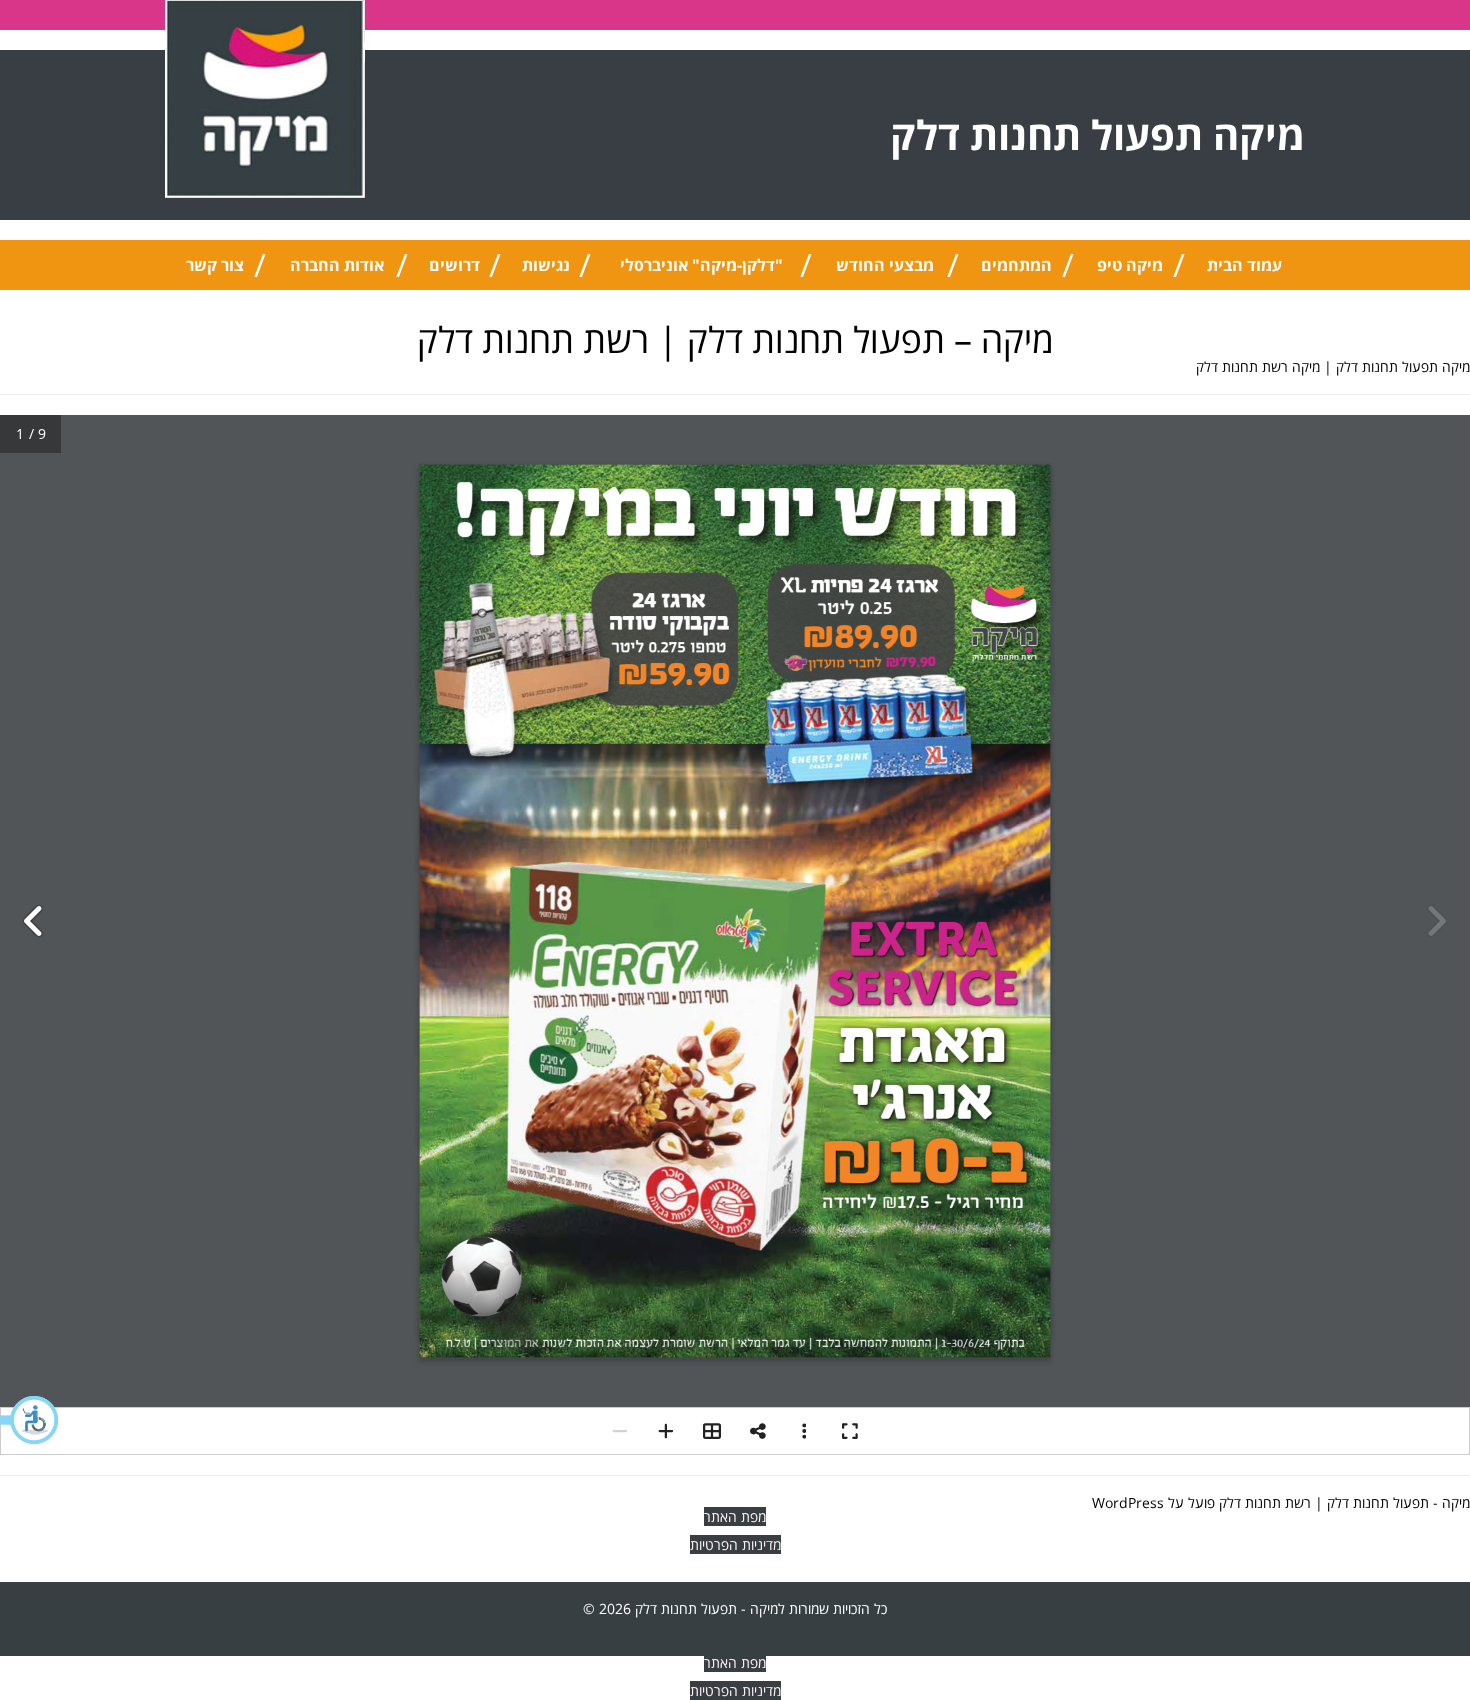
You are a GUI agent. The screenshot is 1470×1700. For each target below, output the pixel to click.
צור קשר (215, 265)
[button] (30, 1420)
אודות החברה (337, 265)
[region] (1210, 1567)
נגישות (546, 265)
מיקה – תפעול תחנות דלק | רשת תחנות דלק (735, 339)
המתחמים (1016, 265)
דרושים (454, 265)
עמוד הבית (1244, 265)
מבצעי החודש (885, 265)
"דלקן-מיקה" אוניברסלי (701, 265)
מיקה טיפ (1130, 265)
